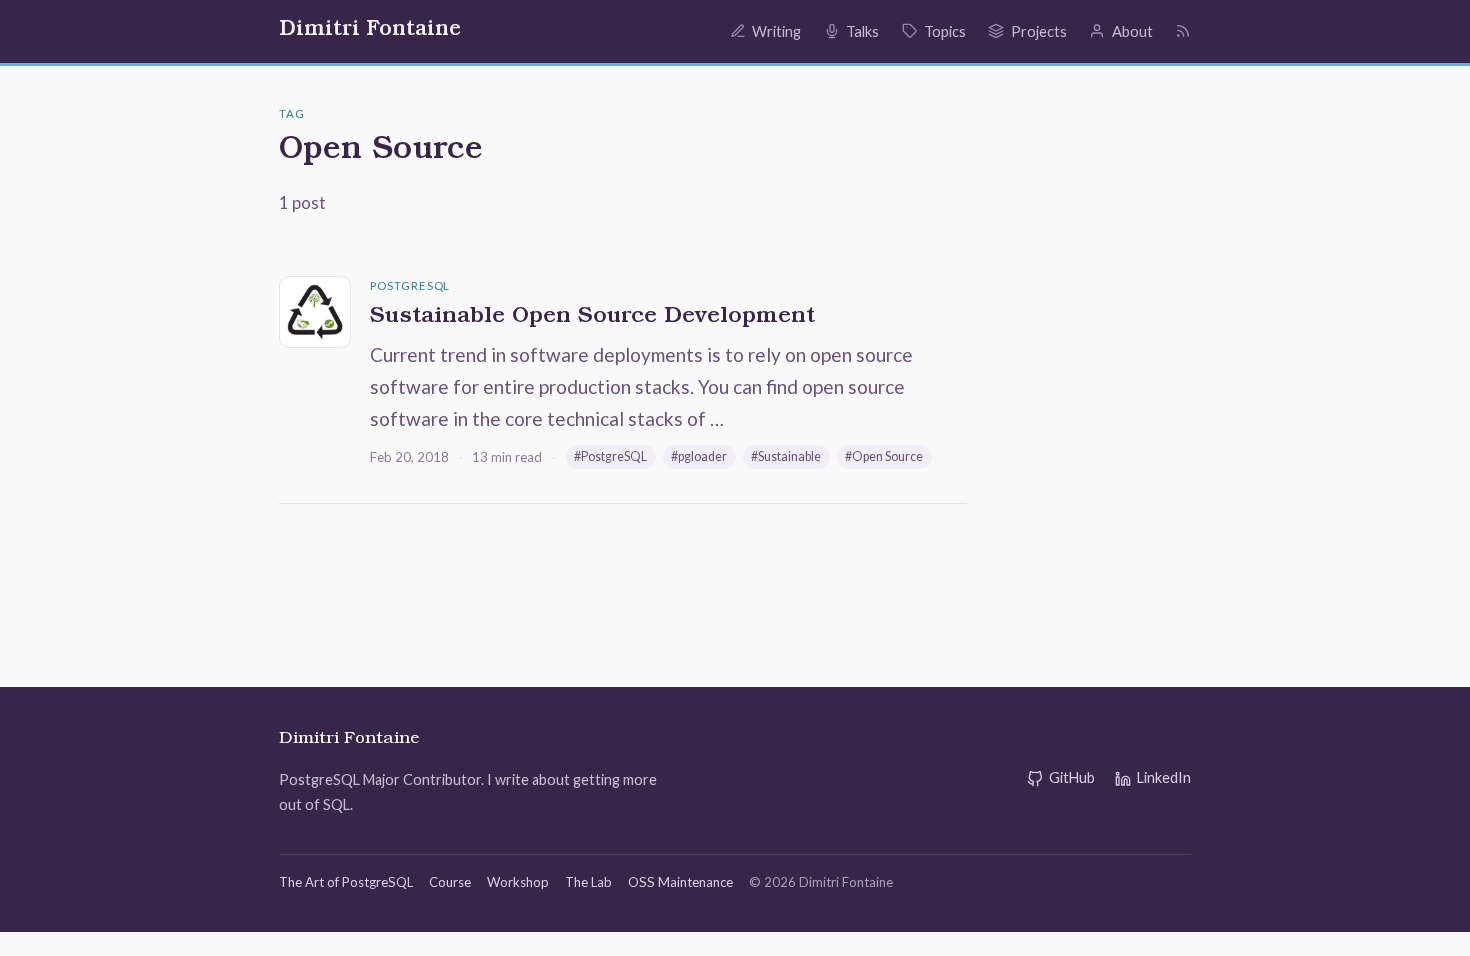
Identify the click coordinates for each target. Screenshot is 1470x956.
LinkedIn (1164, 777)
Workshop (518, 882)
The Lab (588, 882)
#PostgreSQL (610, 456)
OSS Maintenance (680, 882)
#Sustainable (786, 456)
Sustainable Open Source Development (592, 318)
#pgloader (699, 456)
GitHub (1072, 777)
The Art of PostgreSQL (346, 882)
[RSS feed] (1183, 31)
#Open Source (884, 456)
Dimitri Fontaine (370, 31)
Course (450, 882)
